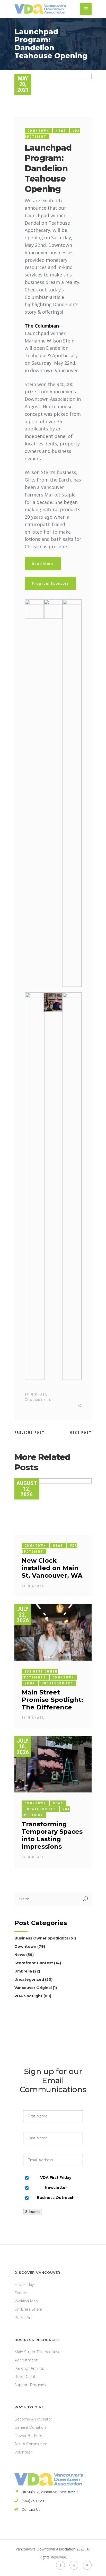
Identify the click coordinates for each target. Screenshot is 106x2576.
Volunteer (23, 2452)
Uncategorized (57, 1683)
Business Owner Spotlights (41, 1938)
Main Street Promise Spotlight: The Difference (52, 1700)
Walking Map (26, 2301)
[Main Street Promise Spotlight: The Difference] (53, 1632)
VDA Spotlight (28, 1996)
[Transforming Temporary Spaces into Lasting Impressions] (53, 1764)
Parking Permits (29, 2368)
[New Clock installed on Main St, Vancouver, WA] (53, 1506)
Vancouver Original (33, 1988)
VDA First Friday (56, 2178)
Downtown (38, 131)
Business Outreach (56, 2198)
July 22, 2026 (23, 1615)
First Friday (24, 2285)
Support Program (30, 2385)
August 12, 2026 (27, 1489)
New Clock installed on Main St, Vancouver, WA (52, 1568)
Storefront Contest (34, 1963)
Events (21, 2293)
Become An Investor (33, 2419)
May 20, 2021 (23, 84)
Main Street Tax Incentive (37, 2352)
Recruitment (26, 2360)
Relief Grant (25, 2377)
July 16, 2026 (23, 1746)
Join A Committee (31, 2444)
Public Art (23, 2318)
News (61, 131)
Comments (40, 1400)
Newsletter (56, 2188)
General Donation (30, 2427)
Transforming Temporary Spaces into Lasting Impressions (52, 1835)
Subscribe (33, 2212)
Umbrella (23, 1971)
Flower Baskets (28, 2436)
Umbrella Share (28, 2309)
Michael (39, 1395)
